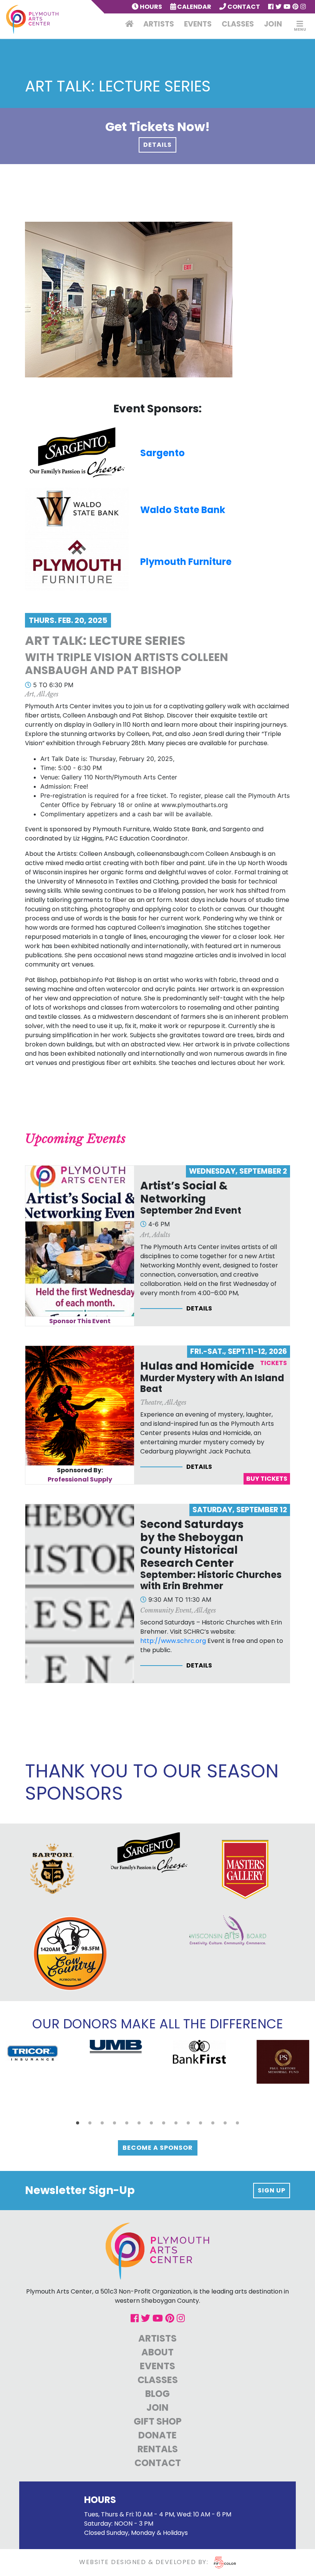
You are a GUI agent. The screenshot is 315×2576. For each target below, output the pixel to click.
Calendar (194, 7)
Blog (157, 2394)
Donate (157, 2435)
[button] (78, 2123)
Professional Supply (80, 1479)
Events (198, 24)
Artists (159, 24)
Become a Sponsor (158, 2148)
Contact (243, 7)
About (157, 2352)
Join (273, 24)
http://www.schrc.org (173, 1641)
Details (157, 145)
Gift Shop (158, 2421)
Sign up (272, 2190)
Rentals (158, 2449)
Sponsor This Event (80, 1321)
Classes (238, 24)
